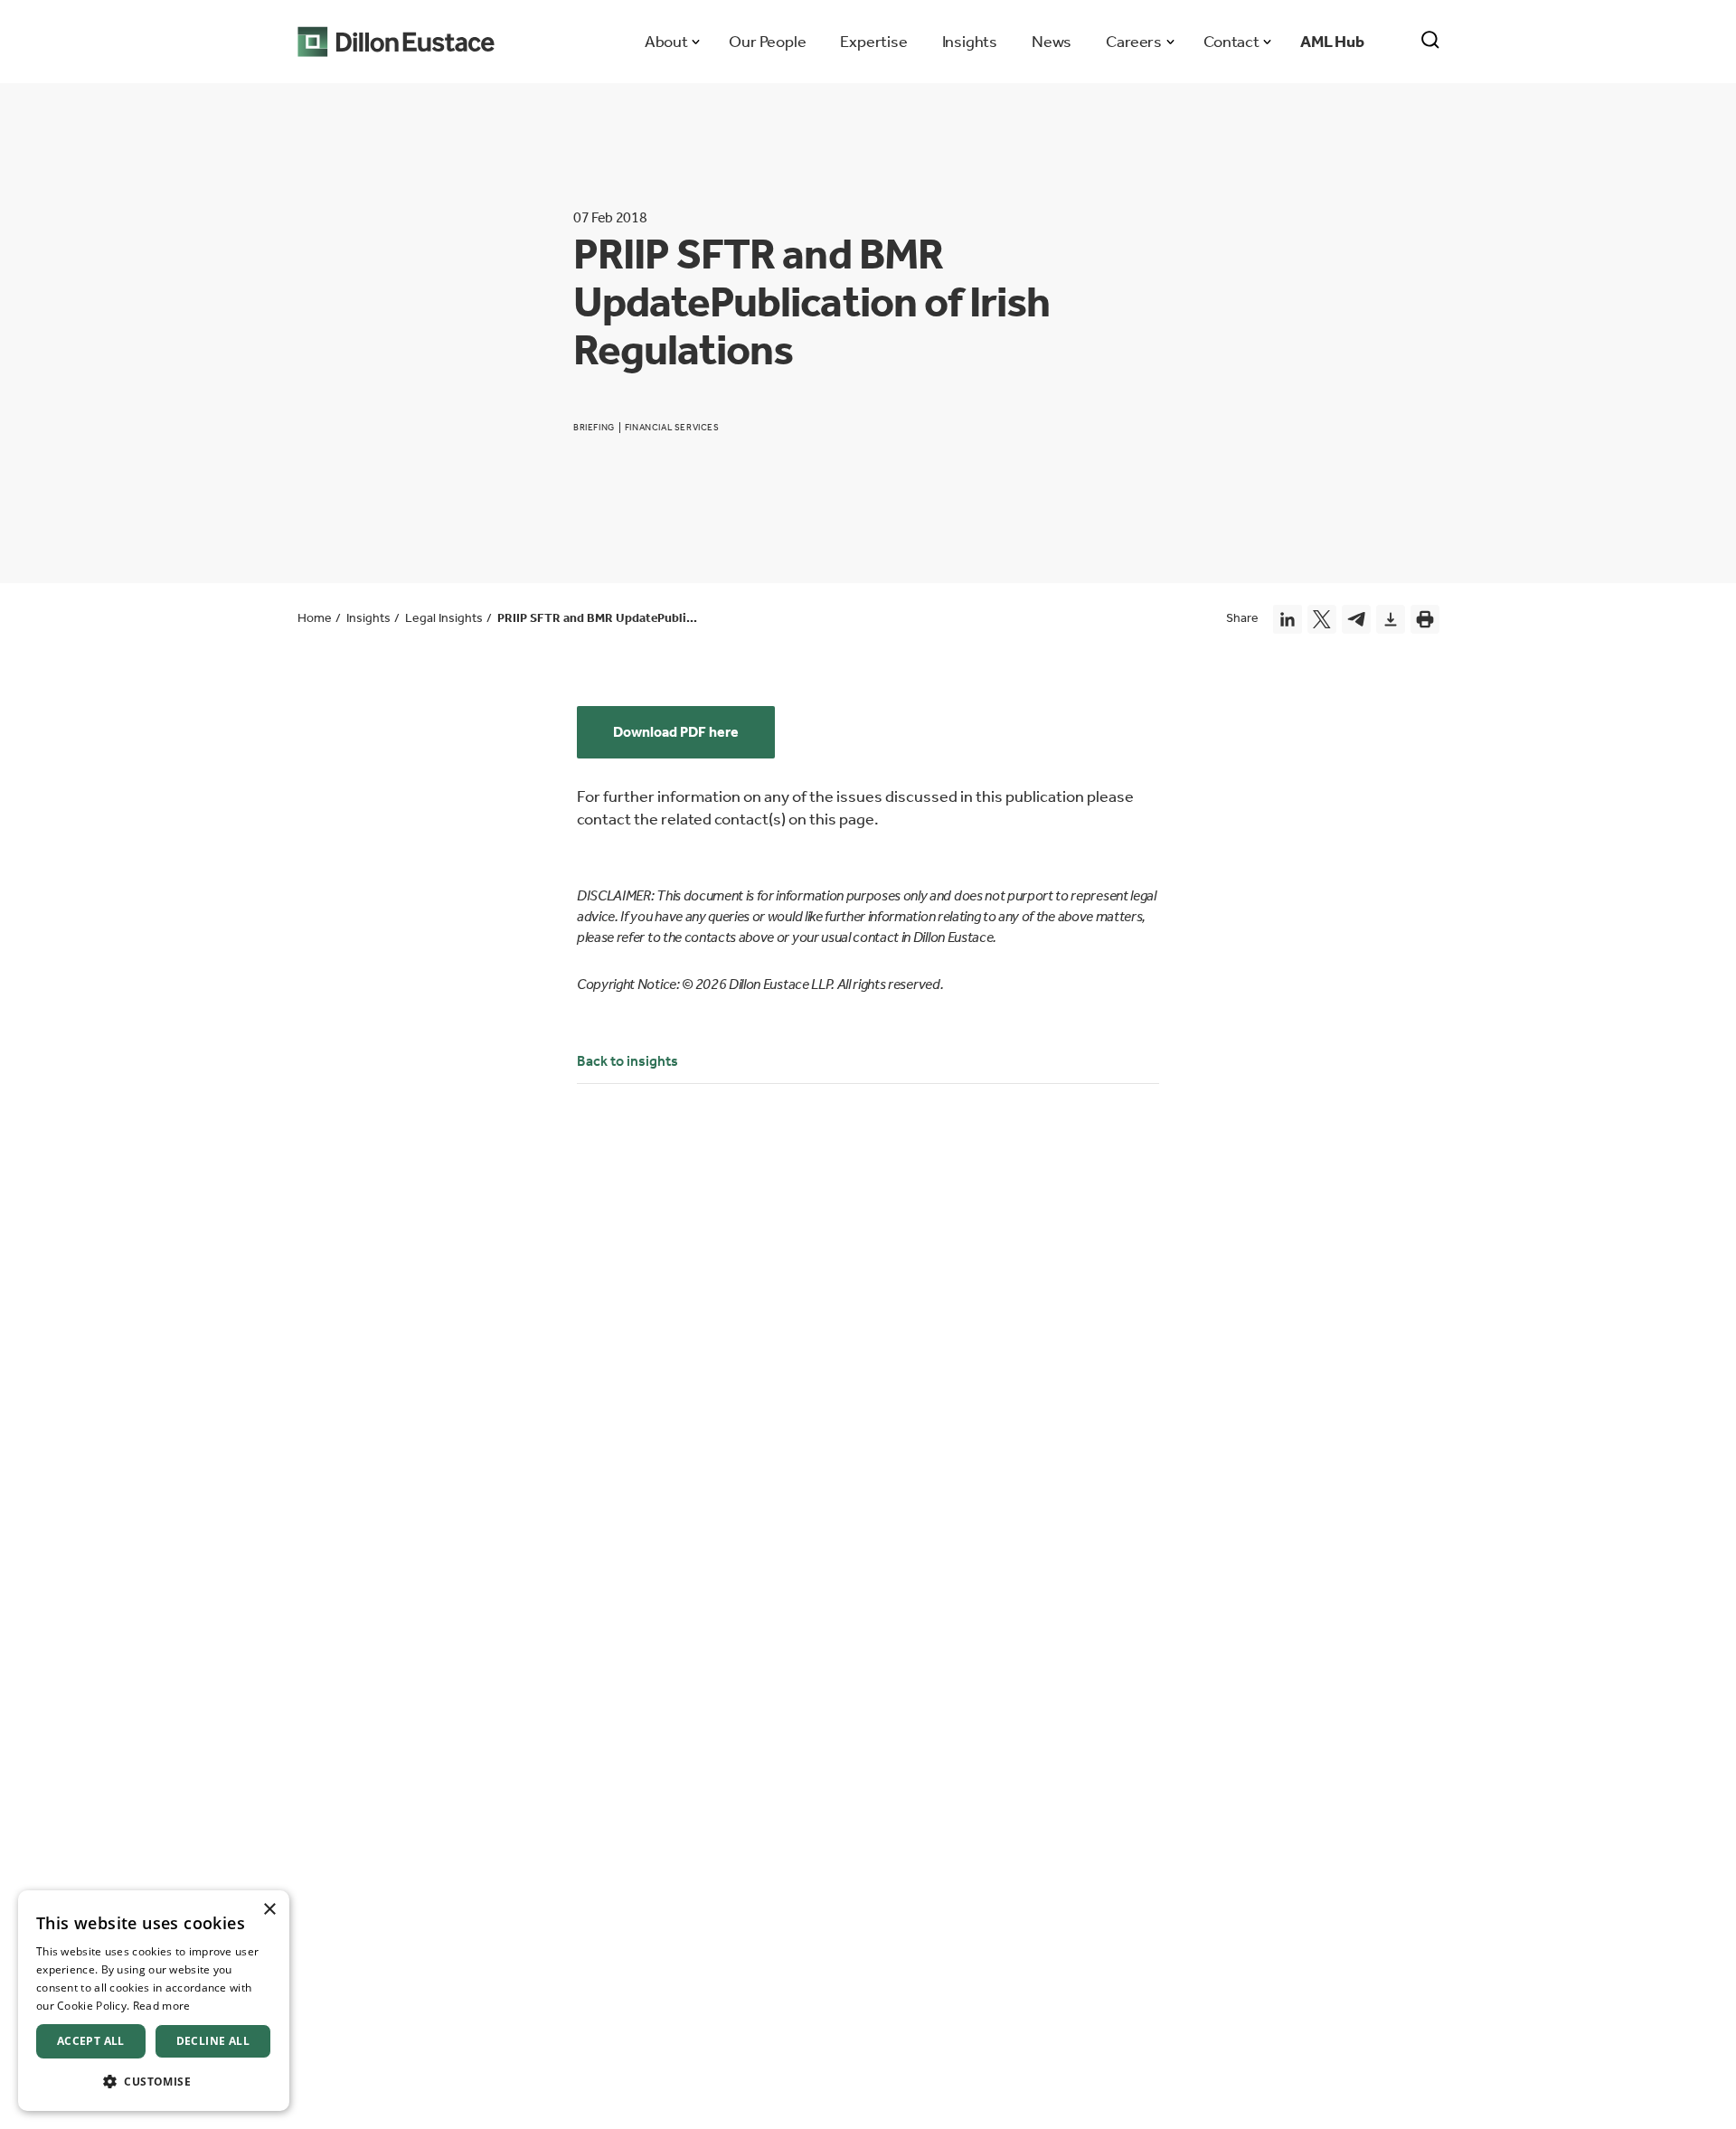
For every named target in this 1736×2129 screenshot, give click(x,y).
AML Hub (1332, 42)
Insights (970, 42)
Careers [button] (1133, 42)
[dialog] (154, 2001)
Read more (162, 2006)
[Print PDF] (1425, 619)
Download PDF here (676, 732)
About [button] (666, 42)
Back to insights (627, 1061)
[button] (154, 2082)
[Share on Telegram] (1356, 619)
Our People (767, 42)
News (1052, 42)
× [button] (269, 1910)
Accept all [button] (91, 2041)
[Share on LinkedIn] (1288, 619)
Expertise (873, 42)
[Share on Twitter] (1322, 619)
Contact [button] (1231, 42)
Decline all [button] (213, 2041)
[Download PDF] (1391, 619)
